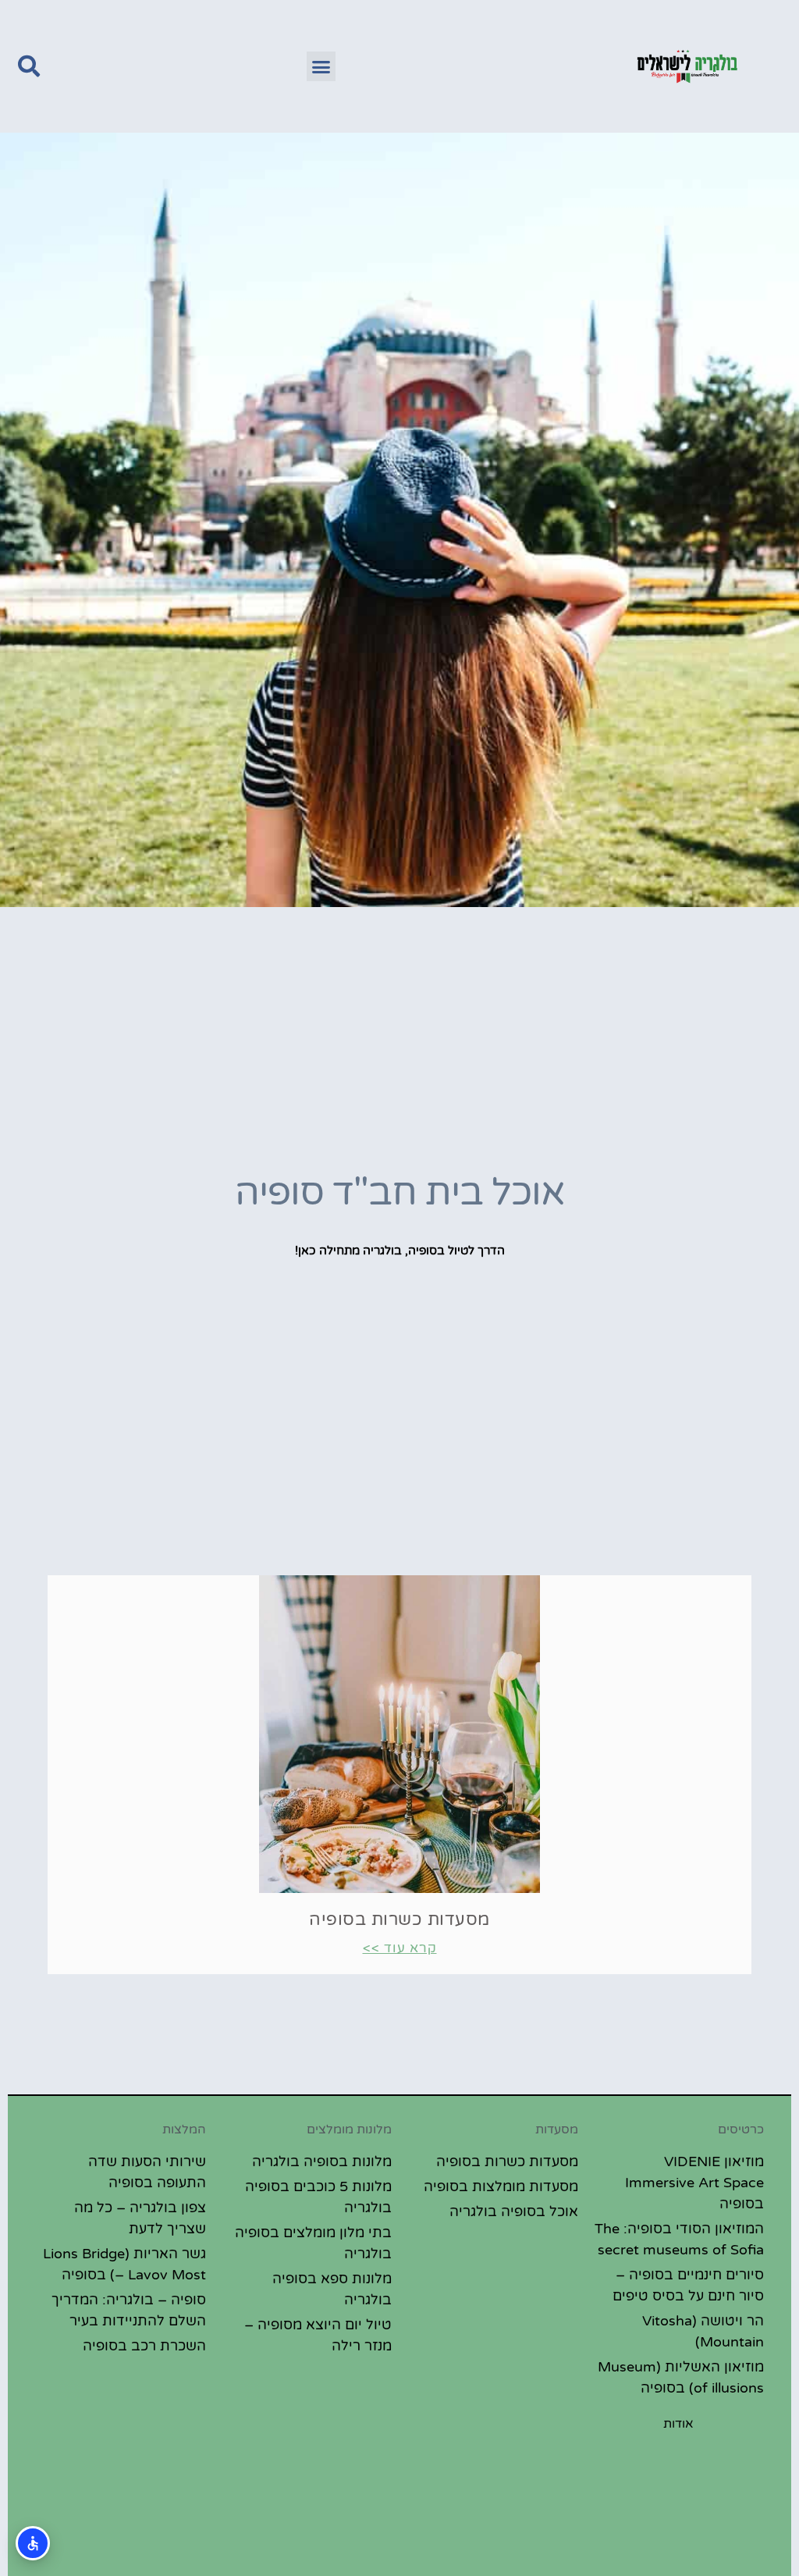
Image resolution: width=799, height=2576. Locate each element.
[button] (321, 66)
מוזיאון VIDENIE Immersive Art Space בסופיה (694, 2183)
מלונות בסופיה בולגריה (322, 2161)
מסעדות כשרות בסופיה (399, 1920)
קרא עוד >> (400, 1948)
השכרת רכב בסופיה (144, 2346)
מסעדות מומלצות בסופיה (501, 2186)
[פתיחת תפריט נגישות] (33, 2543)
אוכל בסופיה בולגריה (514, 2211)
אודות (678, 2424)
